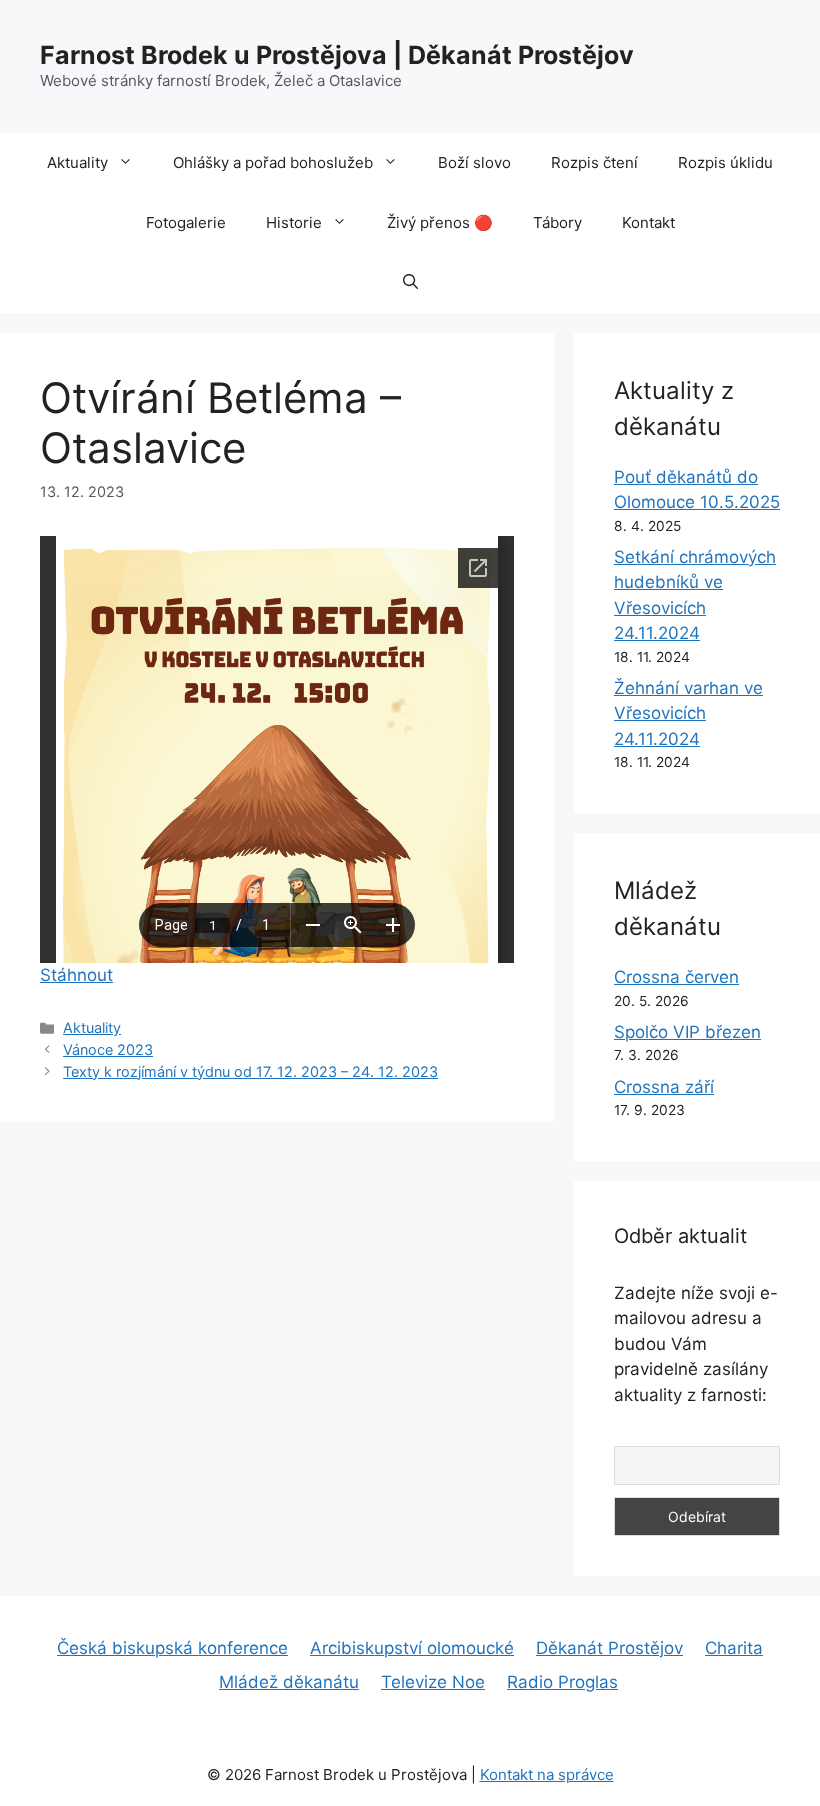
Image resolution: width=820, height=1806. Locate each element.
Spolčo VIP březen (687, 1032)
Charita (734, 1648)
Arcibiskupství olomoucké (412, 1648)
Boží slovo (474, 162)
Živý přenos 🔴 (440, 222)
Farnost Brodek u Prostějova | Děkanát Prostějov (337, 55)
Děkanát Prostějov (609, 1648)
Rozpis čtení (594, 162)
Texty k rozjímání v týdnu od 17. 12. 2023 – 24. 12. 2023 (250, 1071)
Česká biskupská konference (172, 1648)
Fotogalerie (186, 222)
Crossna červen (676, 977)
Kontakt (648, 222)
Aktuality (77, 162)
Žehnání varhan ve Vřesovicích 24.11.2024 (688, 713)
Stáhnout (76, 975)
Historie (294, 222)
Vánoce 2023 (108, 1049)
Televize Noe (433, 1682)
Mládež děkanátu (289, 1682)
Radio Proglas (562, 1682)
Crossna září (664, 1087)
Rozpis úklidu (725, 162)
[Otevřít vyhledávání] (410, 283)
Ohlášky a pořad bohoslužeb (273, 162)
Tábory (557, 222)
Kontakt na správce (547, 1774)
